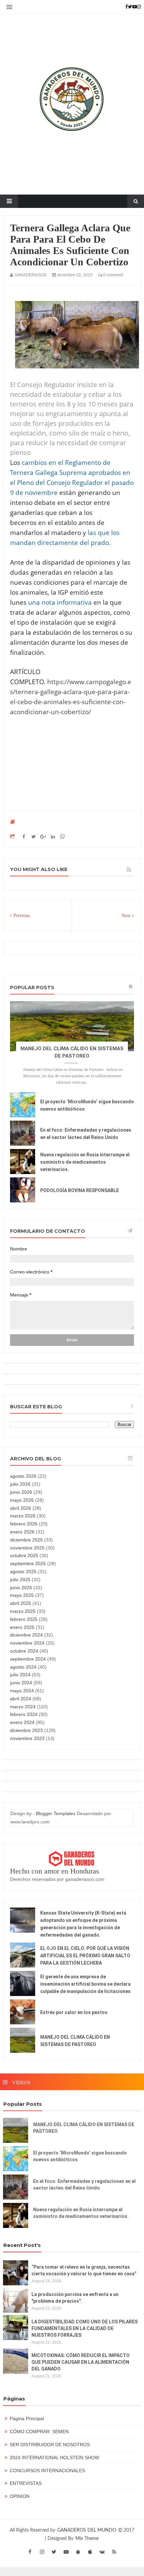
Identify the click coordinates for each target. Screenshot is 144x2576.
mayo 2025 (22, 1595)
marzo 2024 (23, 1707)
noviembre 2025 (27, 1548)
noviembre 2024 (27, 1643)
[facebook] (30, 2552)
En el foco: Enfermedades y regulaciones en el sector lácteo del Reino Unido (84, 2185)
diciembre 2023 (26, 1730)
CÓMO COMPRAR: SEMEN (39, 2431)
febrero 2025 (24, 1619)
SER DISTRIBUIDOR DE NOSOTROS (50, 2445)
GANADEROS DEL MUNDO (87, 2530)
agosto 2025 (23, 1571)
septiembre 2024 (28, 1659)
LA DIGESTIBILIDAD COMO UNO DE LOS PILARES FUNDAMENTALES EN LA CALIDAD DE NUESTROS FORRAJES (85, 2328)
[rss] (114, 2552)
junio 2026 (21, 1492)
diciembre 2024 (26, 1635)
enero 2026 (22, 1532)
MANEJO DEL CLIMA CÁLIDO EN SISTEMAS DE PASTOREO (84, 2128)
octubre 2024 (24, 1651)
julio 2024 (20, 1675)
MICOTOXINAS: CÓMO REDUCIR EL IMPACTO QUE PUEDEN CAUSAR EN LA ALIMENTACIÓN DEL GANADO (81, 2362)
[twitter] (54, 2552)
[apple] (90, 2552)
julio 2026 (20, 1484)
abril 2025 (21, 1603)
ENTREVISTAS (26, 2483)
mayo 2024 (22, 1691)
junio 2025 (21, 1588)
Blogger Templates (56, 1813)
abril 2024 (21, 1699)
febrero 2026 (24, 1524)
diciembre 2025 (26, 1540)
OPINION (20, 2496)
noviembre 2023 (27, 1738)
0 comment (113, 275)
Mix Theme (87, 2539)
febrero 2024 (24, 1714)
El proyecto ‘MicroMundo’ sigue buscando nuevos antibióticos (80, 2156)
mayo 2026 (22, 1500)
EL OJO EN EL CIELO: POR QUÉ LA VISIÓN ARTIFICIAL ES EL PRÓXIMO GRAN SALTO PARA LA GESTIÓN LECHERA (85, 1956)
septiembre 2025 (28, 1563)
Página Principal (27, 2418)
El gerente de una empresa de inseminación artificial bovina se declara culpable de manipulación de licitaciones (85, 1984)
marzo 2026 (23, 1516)
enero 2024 (22, 1722)
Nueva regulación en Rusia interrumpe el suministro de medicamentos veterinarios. (85, 1162)
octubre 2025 (24, 1555)
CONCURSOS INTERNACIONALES (47, 2471)
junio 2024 (21, 1683)
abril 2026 (21, 1508)
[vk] (102, 2552)
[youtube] (66, 2552)
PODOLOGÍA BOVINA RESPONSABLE (80, 1190)
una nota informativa (60, 602)
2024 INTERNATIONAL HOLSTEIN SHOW (54, 2458)
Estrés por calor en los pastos (74, 2012)
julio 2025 (20, 1580)
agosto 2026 (23, 1476)
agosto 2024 (23, 1667)
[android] (78, 2552)
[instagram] (42, 2552)
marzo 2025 (23, 1611)
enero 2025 (22, 1627)
